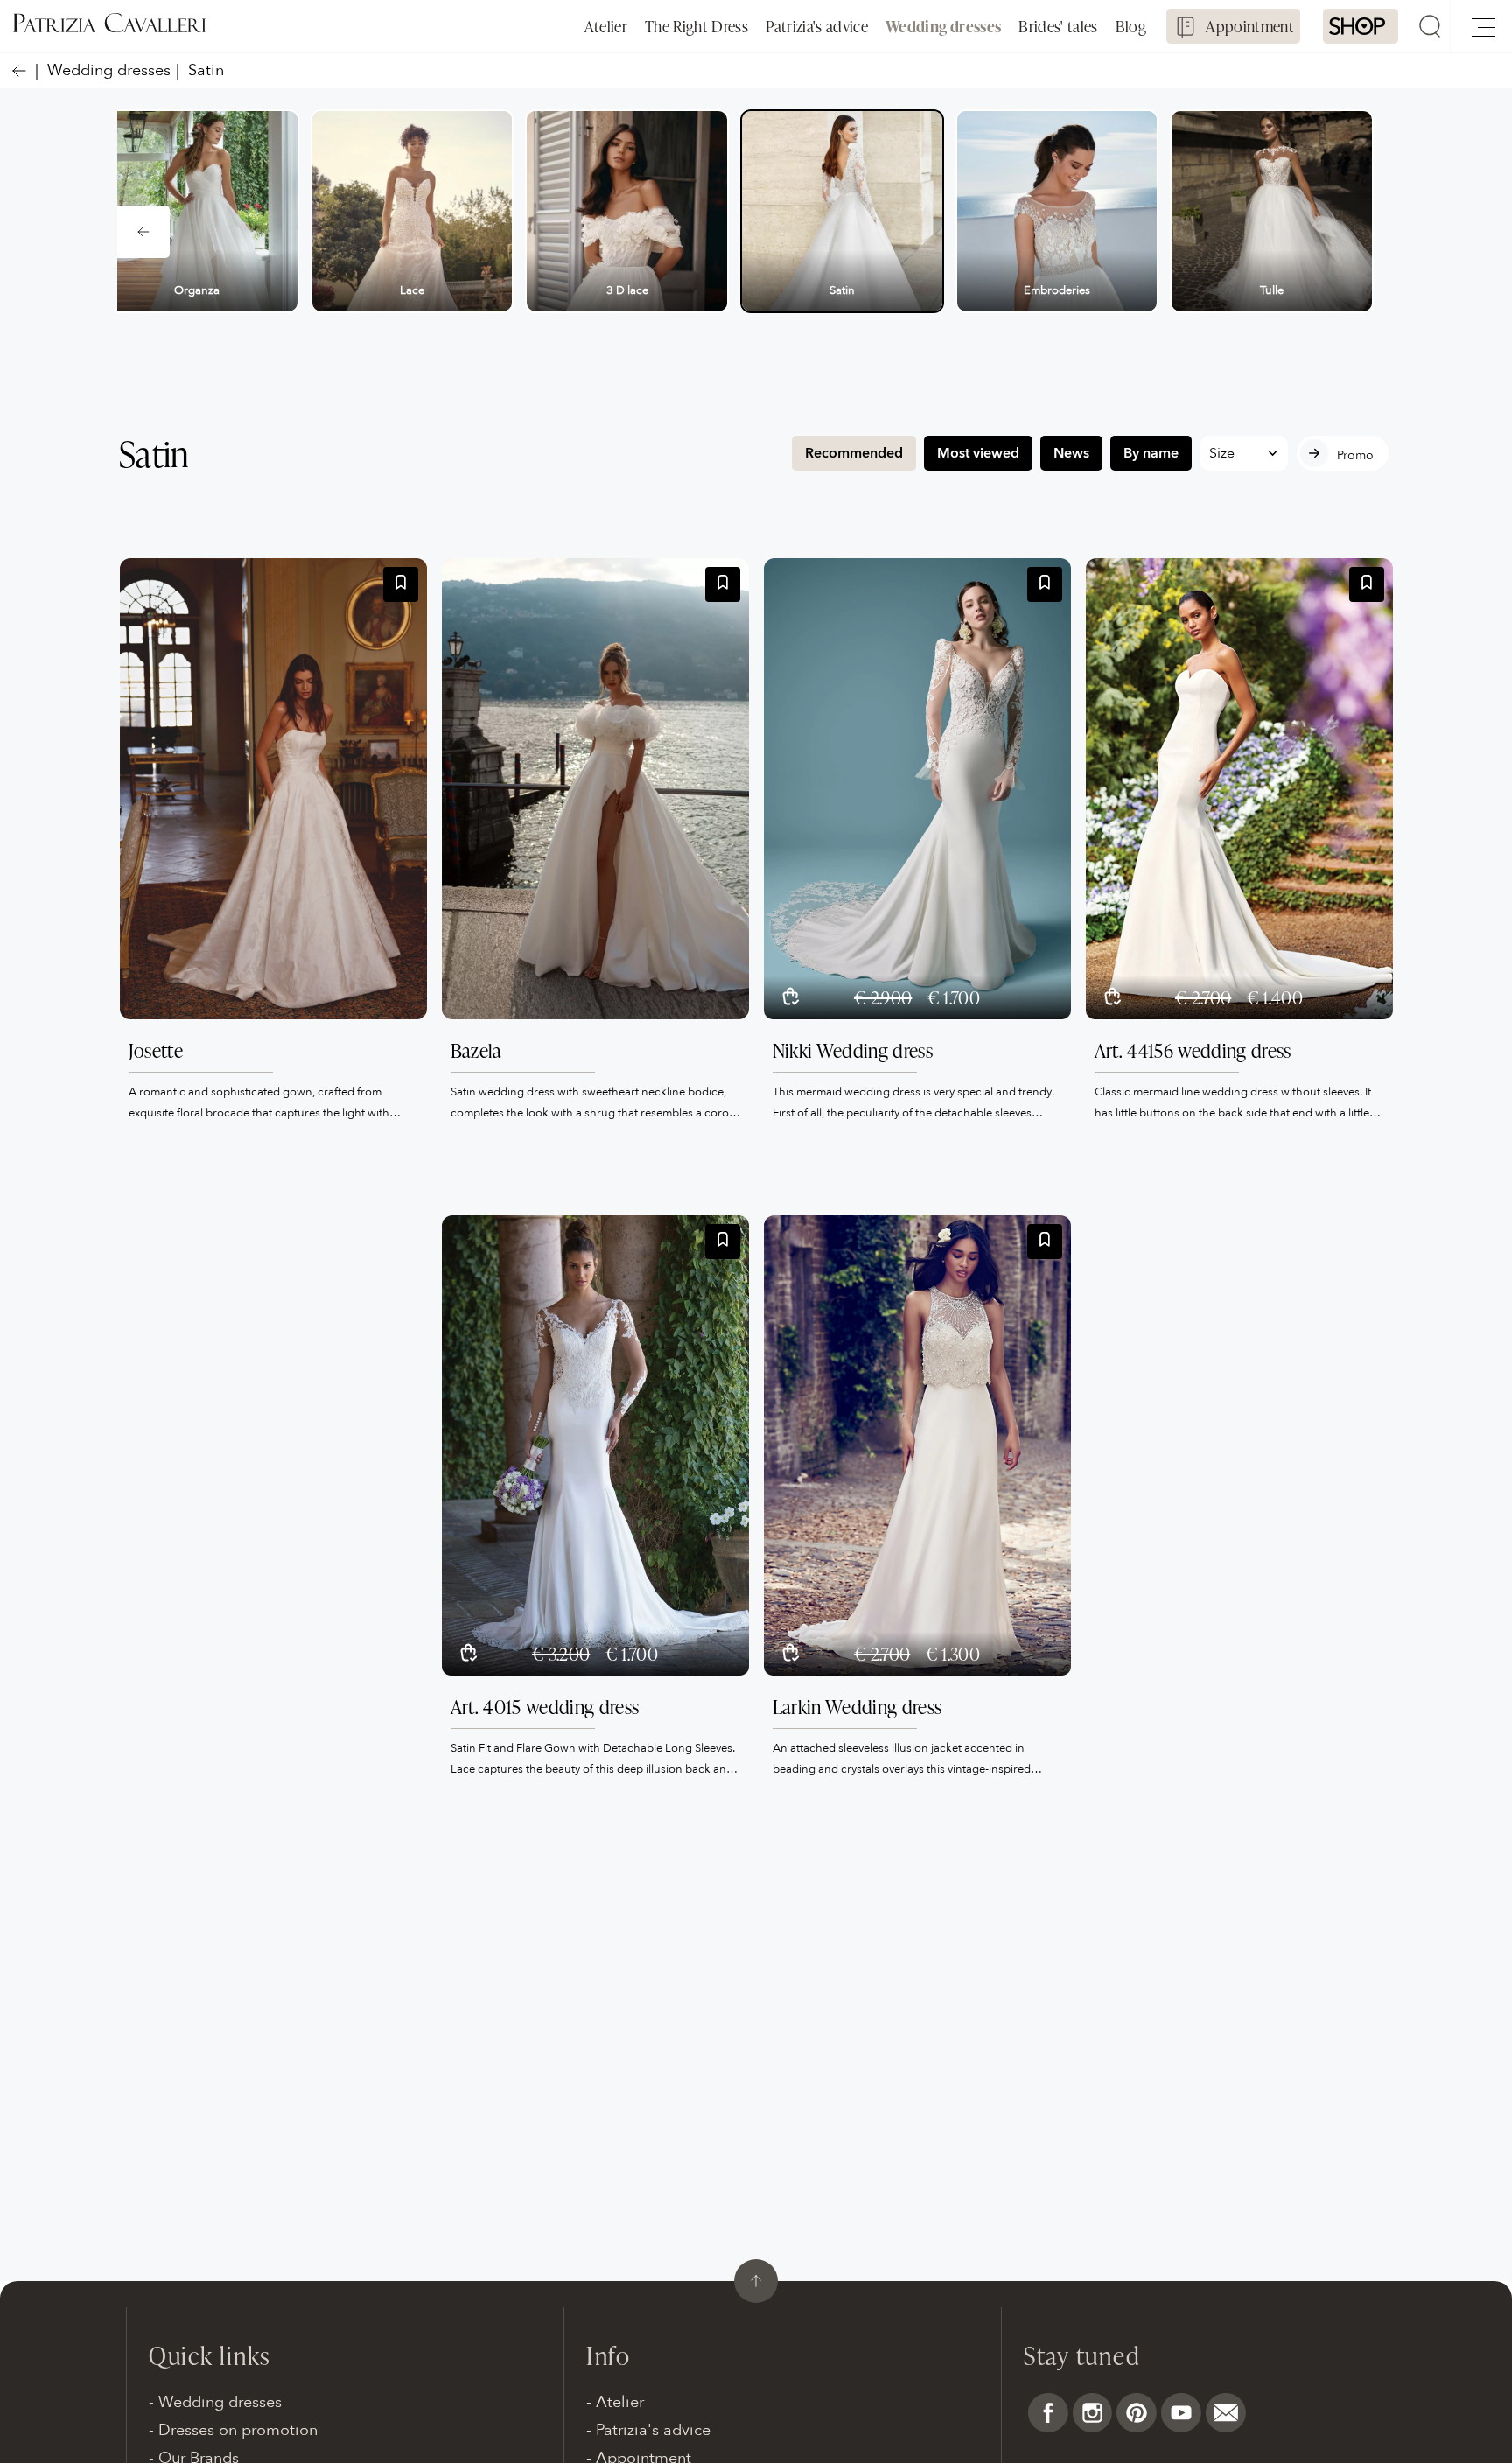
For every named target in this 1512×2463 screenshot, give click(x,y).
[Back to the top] (756, 2281)
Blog (1131, 26)
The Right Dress (696, 26)
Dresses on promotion (238, 2430)
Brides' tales (1058, 26)
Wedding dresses (943, 26)
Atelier (606, 26)
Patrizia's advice (817, 26)
